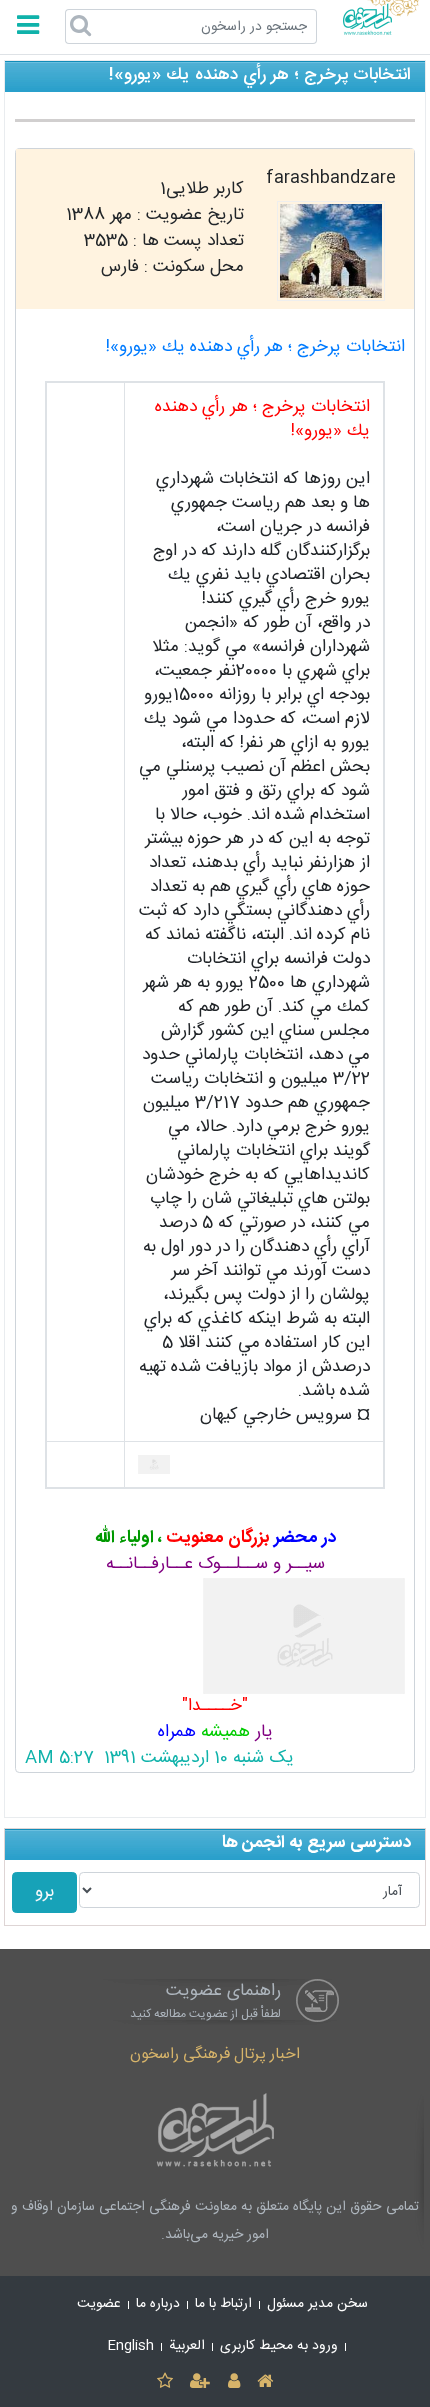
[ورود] (233, 2382)
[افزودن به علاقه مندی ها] (164, 2382)
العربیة (187, 2346)
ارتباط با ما (223, 2304)
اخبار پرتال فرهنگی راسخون (215, 2054)
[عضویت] (200, 2382)
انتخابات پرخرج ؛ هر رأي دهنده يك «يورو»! (255, 347)
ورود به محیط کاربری (279, 2346)
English (131, 2346)
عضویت (99, 2304)
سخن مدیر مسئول (317, 2304)
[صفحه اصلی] (264, 2382)
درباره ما (158, 2304)
